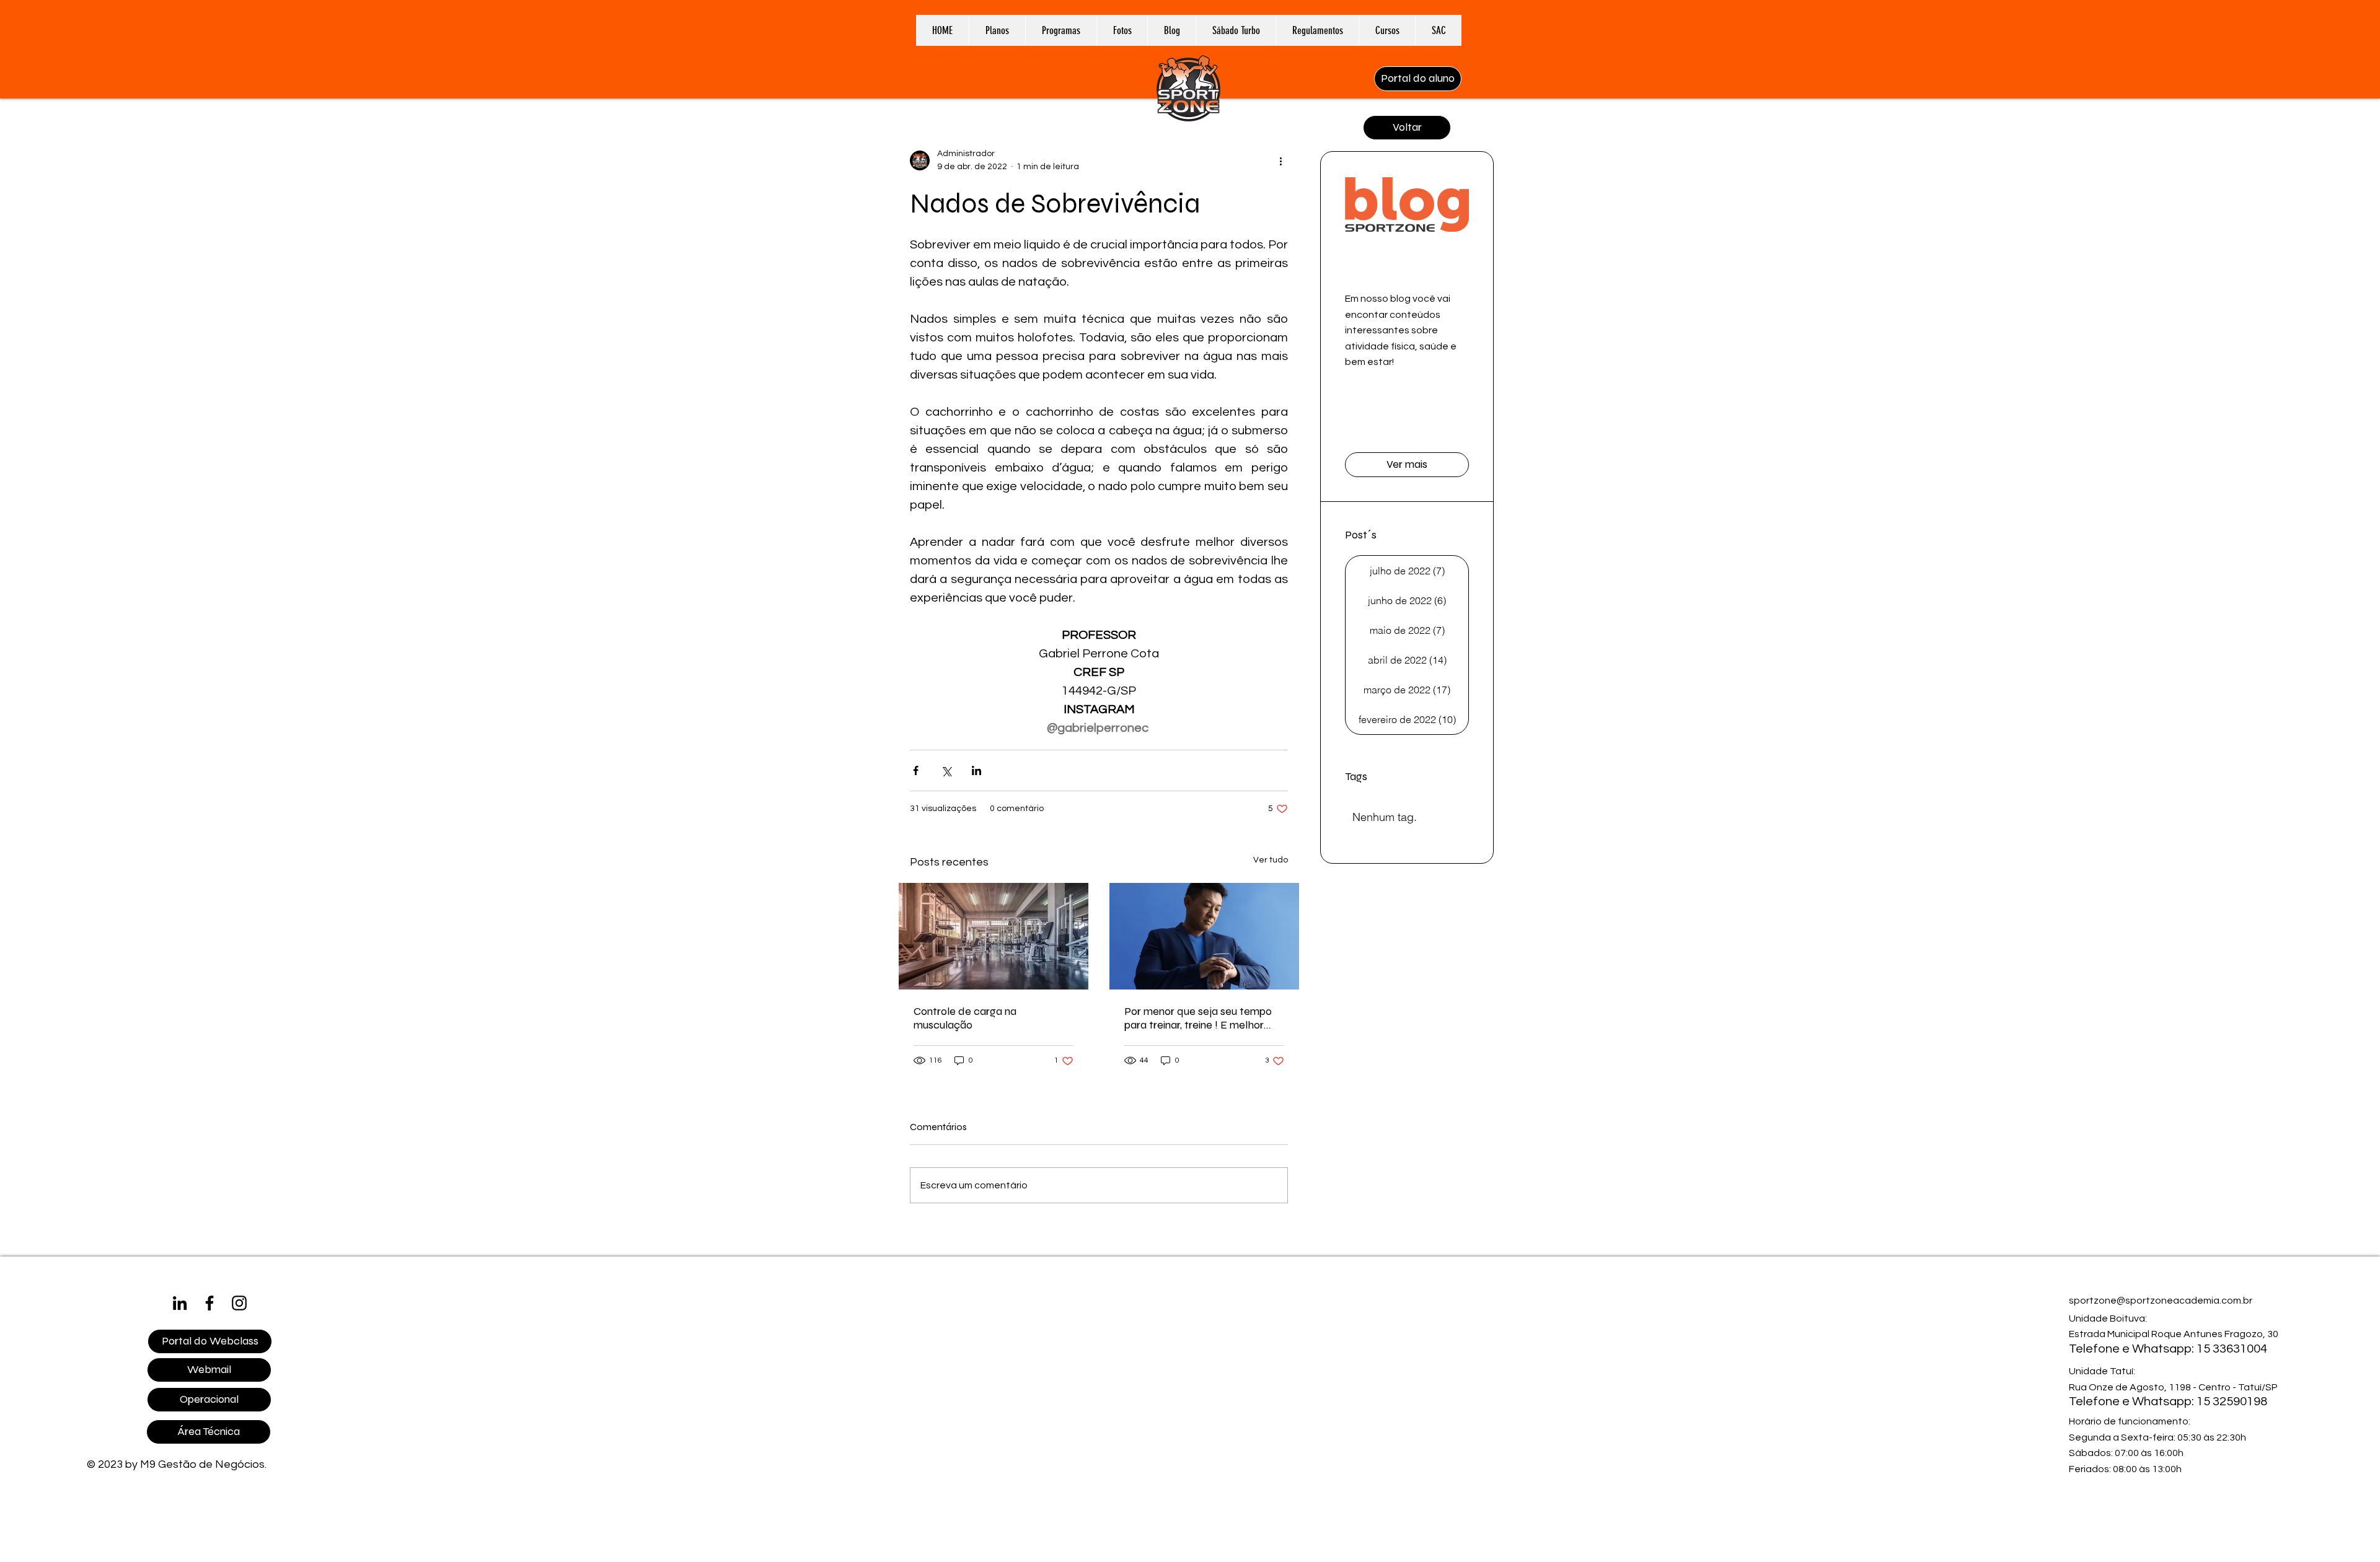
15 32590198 (2232, 1402)
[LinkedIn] (180, 1303)
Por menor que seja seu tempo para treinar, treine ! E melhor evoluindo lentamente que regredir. (1198, 1018)
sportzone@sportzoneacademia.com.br (2161, 1301)
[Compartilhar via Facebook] (916, 770)
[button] (1061, 30)
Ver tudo (1271, 860)
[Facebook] (209, 1303)
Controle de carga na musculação (965, 1018)
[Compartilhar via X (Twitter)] (946, 770)
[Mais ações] (1280, 160)
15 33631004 (2232, 1349)
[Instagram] (239, 1303)
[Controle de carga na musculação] (994, 936)
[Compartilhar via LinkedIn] (976, 770)
